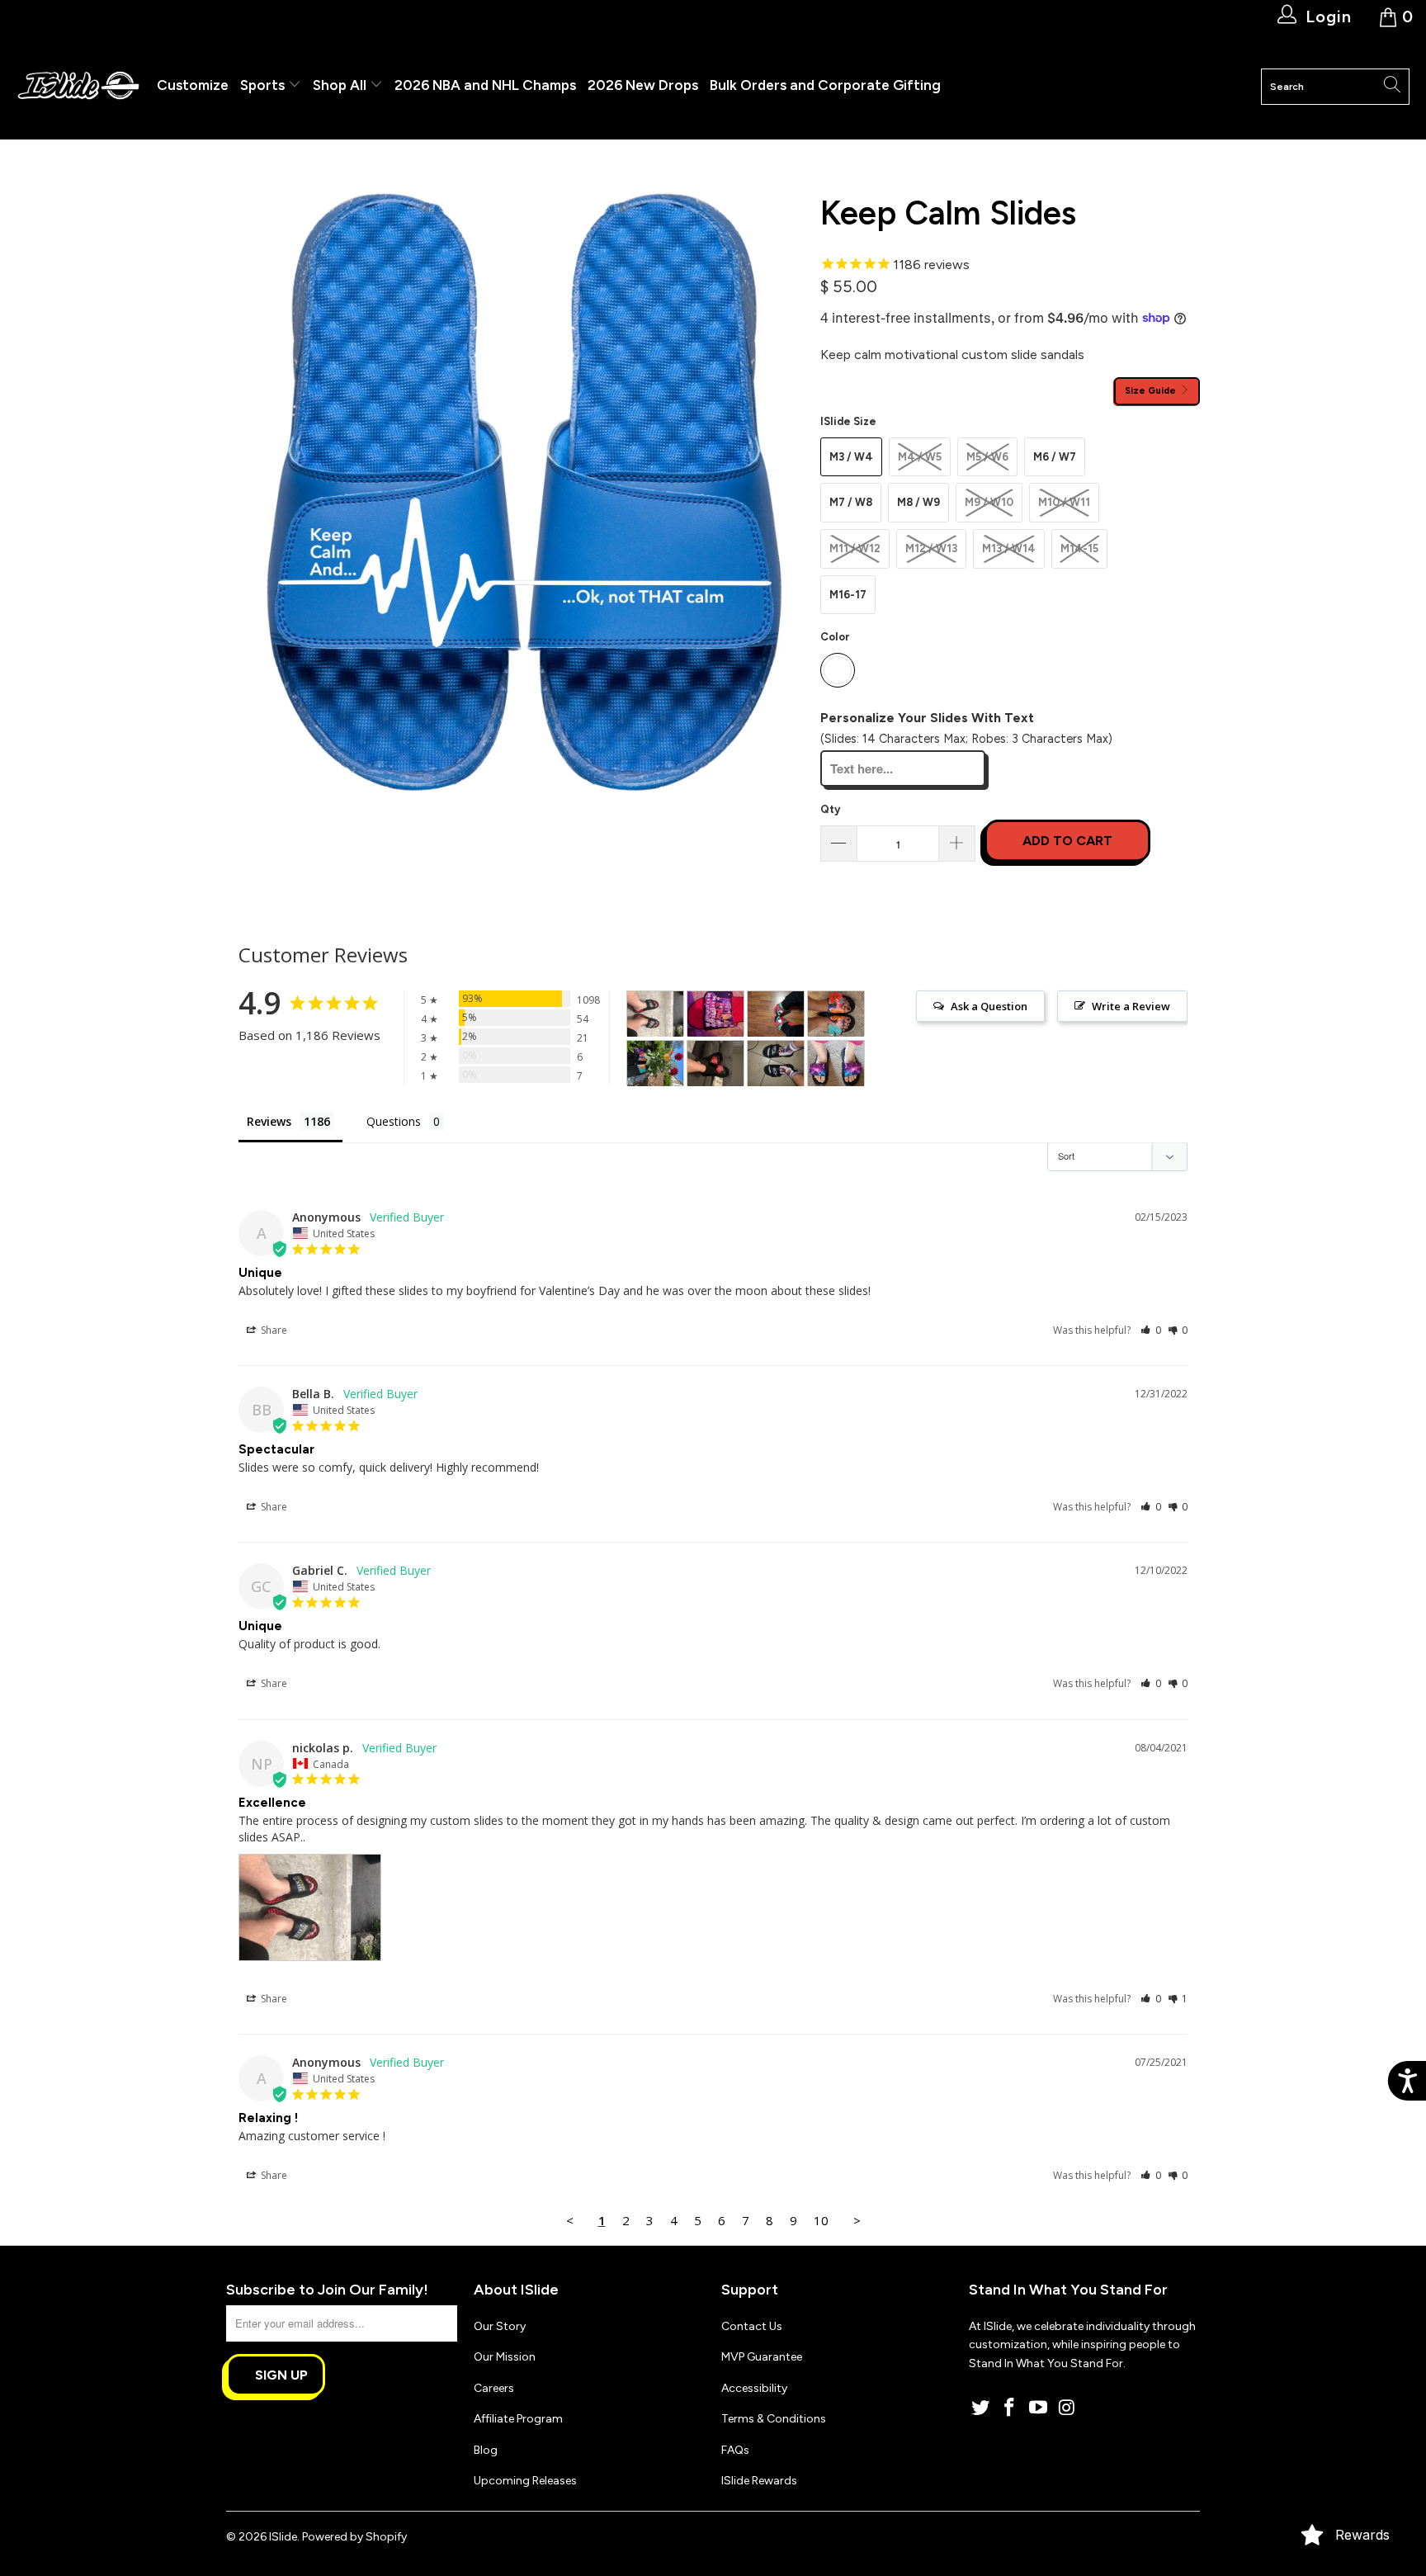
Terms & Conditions (774, 2419)
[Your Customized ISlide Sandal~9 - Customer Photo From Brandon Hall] (715, 1014)
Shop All (340, 85)
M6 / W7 (1055, 457)
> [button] (857, 2220)
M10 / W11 (1064, 502)
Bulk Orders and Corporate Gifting (825, 85)
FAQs (735, 2450)
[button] (1151, 1330)
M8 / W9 (918, 502)
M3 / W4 (851, 457)
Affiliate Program (518, 2419)
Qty (830, 809)
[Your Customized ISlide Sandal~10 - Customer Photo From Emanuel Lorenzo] (776, 1063)
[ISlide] (78, 86)
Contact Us (752, 2326)
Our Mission (505, 2357)
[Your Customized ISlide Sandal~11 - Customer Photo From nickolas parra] (655, 1014)
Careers (494, 2388)
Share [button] (273, 1330)
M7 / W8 (851, 502)
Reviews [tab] (269, 1121)
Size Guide (1152, 390)
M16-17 (848, 595)
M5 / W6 (987, 457)
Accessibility (754, 2388)
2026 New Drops (643, 85)
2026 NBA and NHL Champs (485, 85)
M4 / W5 (920, 457)
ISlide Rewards (759, 2481)
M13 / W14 (1009, 548)
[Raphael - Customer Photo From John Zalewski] (776, 1014)
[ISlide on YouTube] (1038, 2408)
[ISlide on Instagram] (1067, 2408)
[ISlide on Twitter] (981, 2408)
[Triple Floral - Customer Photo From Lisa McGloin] (836, 1014)
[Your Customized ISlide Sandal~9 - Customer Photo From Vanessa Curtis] (836, 1063)
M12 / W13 (931, 548)
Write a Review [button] (1131, 1006)
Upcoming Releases (525, 2481)
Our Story (500, 2326)
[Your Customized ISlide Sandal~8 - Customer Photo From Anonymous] (715, 1063)
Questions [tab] (394, 1121)
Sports (264, 85)
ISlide (283, 2537)
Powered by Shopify (354, 2537)
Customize (193, 85)
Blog (486, 2450)
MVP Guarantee (762, 2357)
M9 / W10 (989, 502)
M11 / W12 (855, 548)
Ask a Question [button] (989, 1006)
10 (821, 2220)
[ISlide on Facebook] (1010, 2408)
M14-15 (1079, 548)
